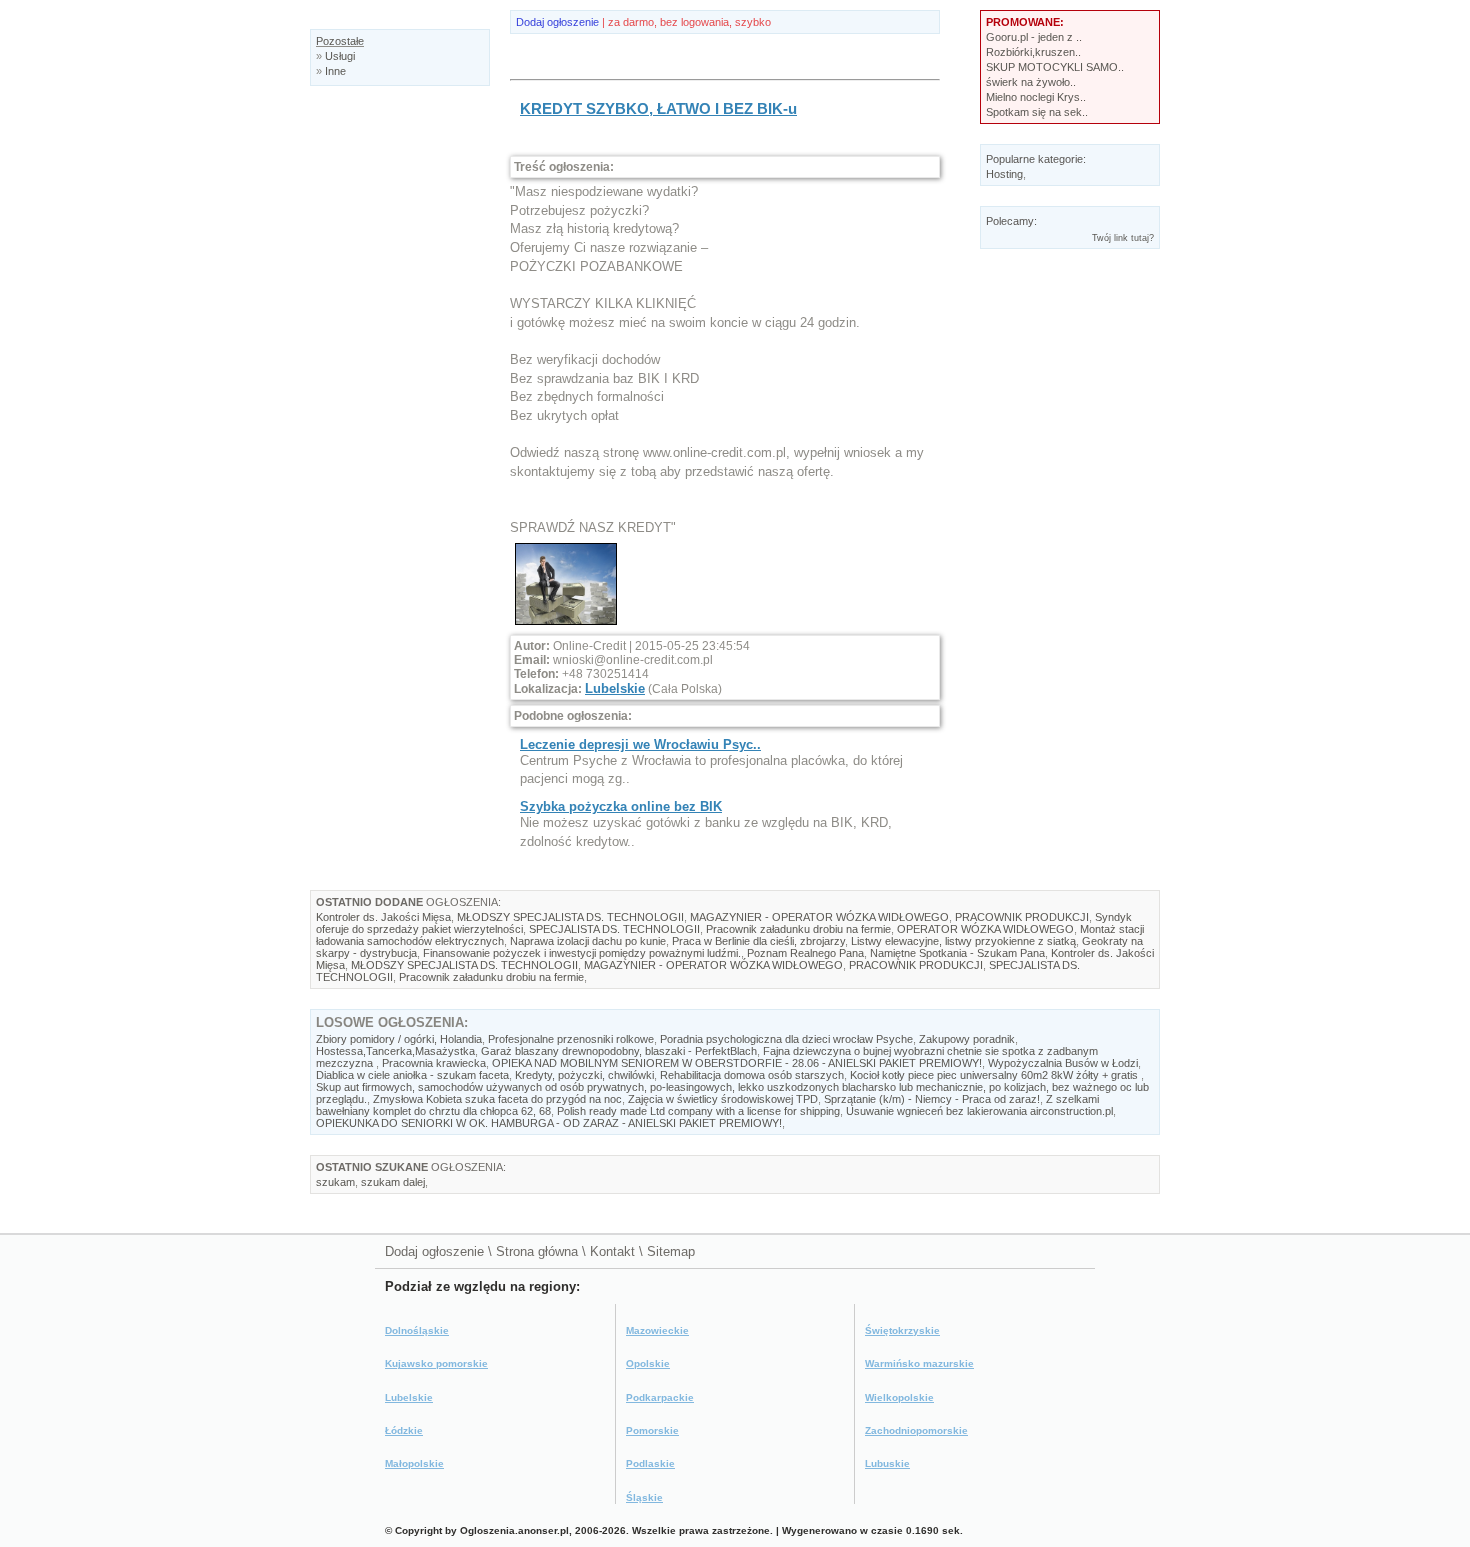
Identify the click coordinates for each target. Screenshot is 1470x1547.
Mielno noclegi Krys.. (1036, 97)
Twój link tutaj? (1123, 238)
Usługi (340, 56)
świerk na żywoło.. (1031, 82)
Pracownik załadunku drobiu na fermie (798, 929)
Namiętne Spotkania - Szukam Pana (957, 953)
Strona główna (537, 1251)
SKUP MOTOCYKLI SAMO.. (1055, 67)
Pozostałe (340, 41)
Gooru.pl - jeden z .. (1034, 37)
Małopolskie (414, 1463)
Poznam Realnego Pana (805, 953)
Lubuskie (887, 1463)
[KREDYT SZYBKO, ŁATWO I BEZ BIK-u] (566, 625)
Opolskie (648, 1363)
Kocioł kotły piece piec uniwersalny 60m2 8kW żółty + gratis (995, 1075)
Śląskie (644, 1497)
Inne (335, 71)
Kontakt (612, 1251)
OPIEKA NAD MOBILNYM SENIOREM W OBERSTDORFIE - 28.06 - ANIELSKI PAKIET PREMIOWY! (737, 1063)
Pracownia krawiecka (434, 1063)
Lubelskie (615, 688)
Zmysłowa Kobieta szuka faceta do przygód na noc (497, 1099)
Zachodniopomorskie (916, 1430)
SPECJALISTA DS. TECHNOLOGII (614, 929)
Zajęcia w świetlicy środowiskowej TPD (723, 1099)
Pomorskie (652, 1430)
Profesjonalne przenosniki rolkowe (571, 1039)
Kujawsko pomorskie (436, 1363)
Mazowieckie (657, 1330)
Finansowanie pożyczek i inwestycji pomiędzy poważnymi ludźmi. (582, 953)
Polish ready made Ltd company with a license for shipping (698, 1111)
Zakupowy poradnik (967, 1039)
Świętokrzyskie (902, 1330)
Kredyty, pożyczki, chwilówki (584, 1075)
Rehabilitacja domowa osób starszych (752, 1075)
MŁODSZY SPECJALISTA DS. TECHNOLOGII (570, 917)
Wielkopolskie (899, 1397)
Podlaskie (650, 1463)
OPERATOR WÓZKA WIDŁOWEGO (985, 929)
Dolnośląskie (417, 1330)
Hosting (1004, 174)
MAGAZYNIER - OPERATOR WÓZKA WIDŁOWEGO (819, 917)
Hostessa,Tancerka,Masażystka (395, 1051)
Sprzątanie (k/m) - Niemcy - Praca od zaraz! (932, 1099)
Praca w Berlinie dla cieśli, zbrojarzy (758, 941)
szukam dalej (393, 1182)
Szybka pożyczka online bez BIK (621, 806)
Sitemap (671, 1251)
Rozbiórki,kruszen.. (1033, 52)
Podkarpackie (660, 1397)
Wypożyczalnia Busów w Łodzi (1063, 1063)
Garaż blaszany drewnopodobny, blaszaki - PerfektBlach (619, 1051)
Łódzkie (404, 1430)
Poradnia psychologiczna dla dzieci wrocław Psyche (786, 1039)
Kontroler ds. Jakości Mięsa (383, 917)
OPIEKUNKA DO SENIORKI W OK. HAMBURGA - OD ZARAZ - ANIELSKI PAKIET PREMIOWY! (549, 1123)
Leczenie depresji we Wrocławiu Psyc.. (640, 744)
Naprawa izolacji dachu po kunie (588, 941)
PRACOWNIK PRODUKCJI (1022, 917)
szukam (335, 1182)
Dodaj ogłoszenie (557, 22)
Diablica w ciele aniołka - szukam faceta (412, 1075)
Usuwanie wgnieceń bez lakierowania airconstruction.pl (979, 1111)
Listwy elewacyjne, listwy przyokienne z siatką (963, 941)
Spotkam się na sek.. (1037, 112)
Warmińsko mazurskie (919, 1363)
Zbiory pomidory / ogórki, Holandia (399, 1039)
